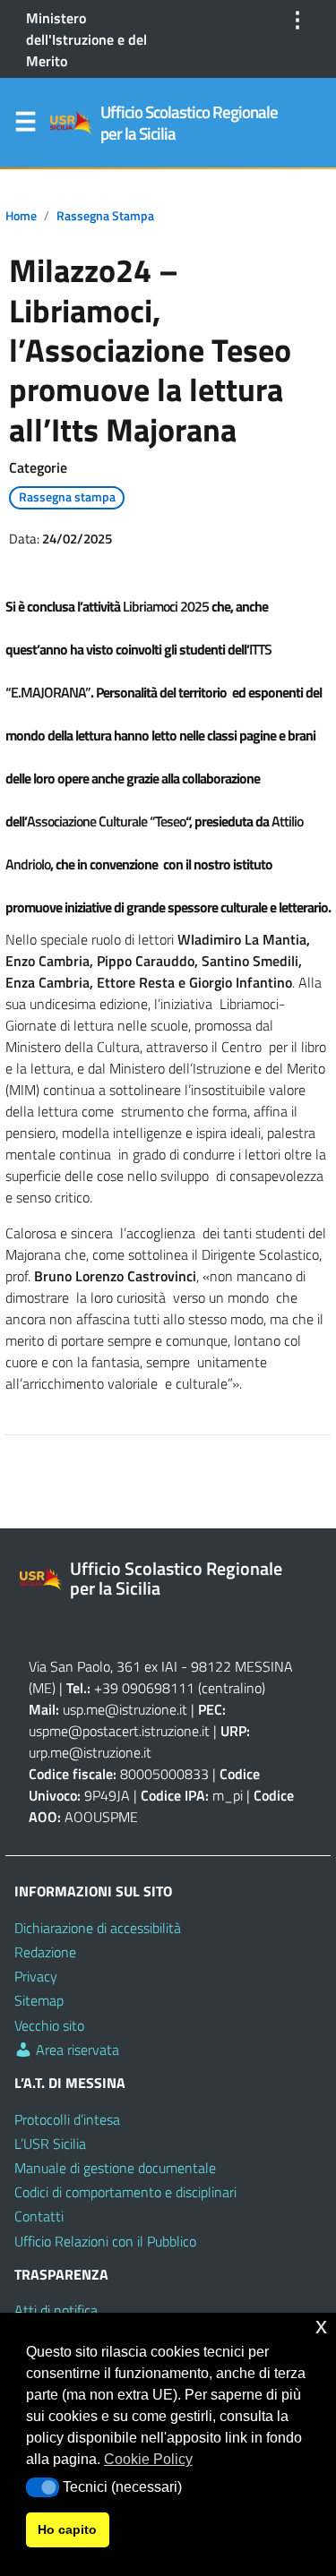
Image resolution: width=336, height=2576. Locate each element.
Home (21, 216)
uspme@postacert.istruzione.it (119, 1731)
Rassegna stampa (105, 216)
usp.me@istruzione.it (125, 1709)
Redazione (45, 1952)
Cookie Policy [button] (148, 2459)
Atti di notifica (56, 2310)
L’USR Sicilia (50, 2144)
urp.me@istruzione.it (90, 1752)
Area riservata (76, 2050)
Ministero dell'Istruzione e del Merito (86, 39)
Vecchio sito (49, 2025)
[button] (43, 2487)
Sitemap (39, 2000)
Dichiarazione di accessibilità (98, 1928)
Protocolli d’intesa (67, 2119)
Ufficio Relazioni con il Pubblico (105, 2241)
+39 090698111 (144, 1688)
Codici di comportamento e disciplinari (125, 2192)
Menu (25, 125)
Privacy (36, 1976)
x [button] (321, 2326)
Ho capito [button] (67, 2529)
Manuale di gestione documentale (115, 2168)
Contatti (39, 2216)
